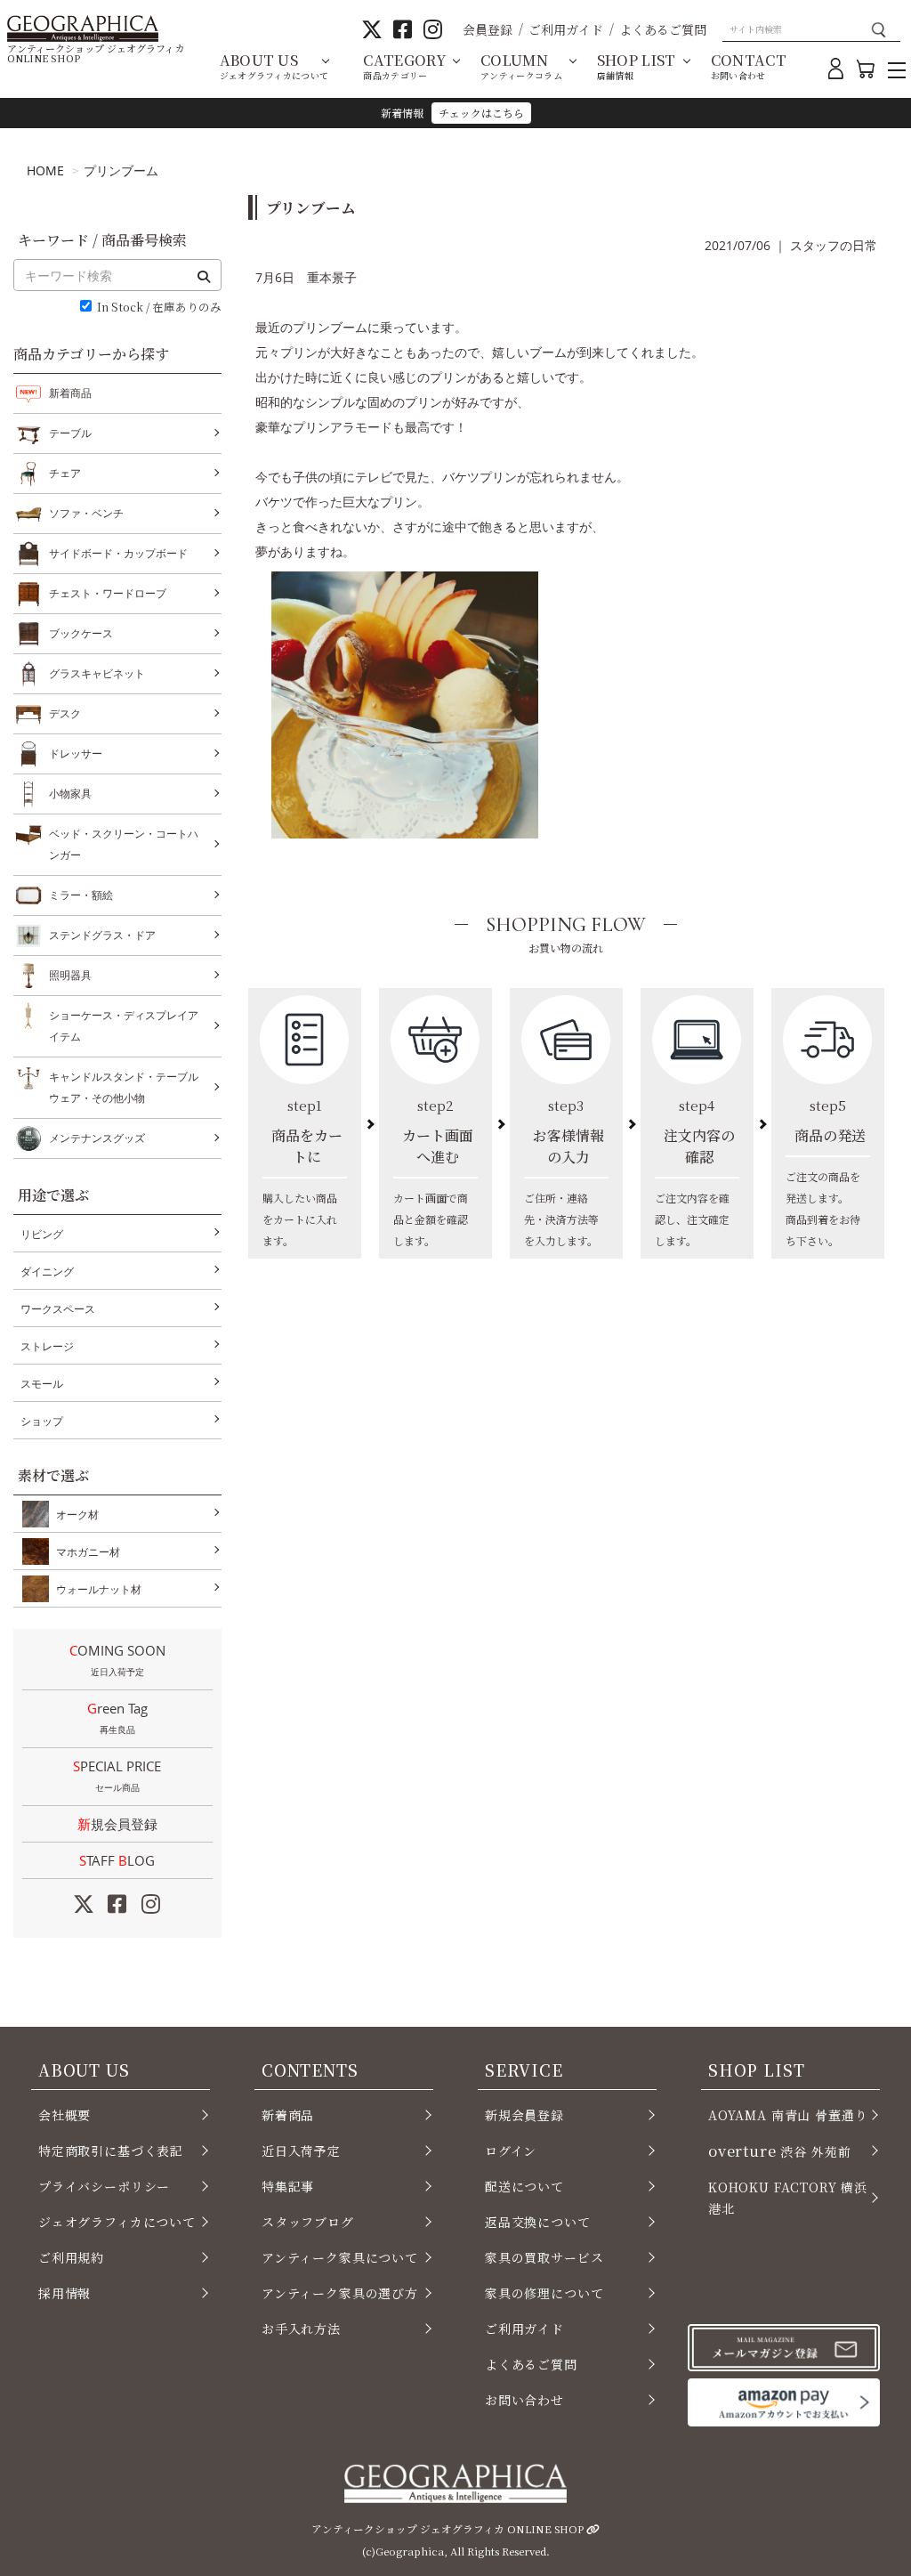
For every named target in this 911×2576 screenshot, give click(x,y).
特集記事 (288, 2186)
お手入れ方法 (301, 2329)
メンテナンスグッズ (97, 1138)
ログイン (511, 2151)
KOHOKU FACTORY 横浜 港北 (788, 2198)
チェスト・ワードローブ (108, 593)
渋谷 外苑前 (779, 2151)
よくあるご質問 (663, 29)
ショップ (42, 1421)
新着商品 (70, 393)
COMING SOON (117, 1660)
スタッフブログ (308, 2222)
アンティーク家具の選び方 (340, 2293)
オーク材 (77, 1515)
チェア (65, 473)
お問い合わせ (524, 2400)
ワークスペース (58, 1309)
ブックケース (81, 633)
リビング (42, 1234)
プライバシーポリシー (104, 2186)
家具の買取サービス (544, 2257)
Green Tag (117, 1717)
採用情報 (64, 2293)
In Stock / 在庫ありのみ (159, 308)
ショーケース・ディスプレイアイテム (124, 1026)
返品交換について (538, 2222)
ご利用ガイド (566, 29)
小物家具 (70, 794)
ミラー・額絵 (81, 895)
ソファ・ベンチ (86, 513)
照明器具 (70, 975)
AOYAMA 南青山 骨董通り (788, 2115)
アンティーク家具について (340, 2257)
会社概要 (64, 2115)
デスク (65, 713)
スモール (42, 1384)
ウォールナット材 (99, 1589)
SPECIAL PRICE (117, 1775)
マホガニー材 (88, 1552)
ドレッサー (76, 753)
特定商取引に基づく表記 (111, 2151)
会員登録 (488, 29)
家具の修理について (544, 2293)
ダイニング (47, 1272)
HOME (45, 170)
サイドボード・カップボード (118, 553)
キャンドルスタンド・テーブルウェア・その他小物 (124, 1087)
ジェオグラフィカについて (117, 2222)
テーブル (70, 433)
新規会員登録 (117, 1824)
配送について (524, 2186)
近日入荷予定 (301, 2151)
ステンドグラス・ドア (102, 935)
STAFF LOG (117, 1860)
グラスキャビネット (97, 673)
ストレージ (47, 1346)
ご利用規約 (71, 2257)
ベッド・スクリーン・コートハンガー (124, 844)
